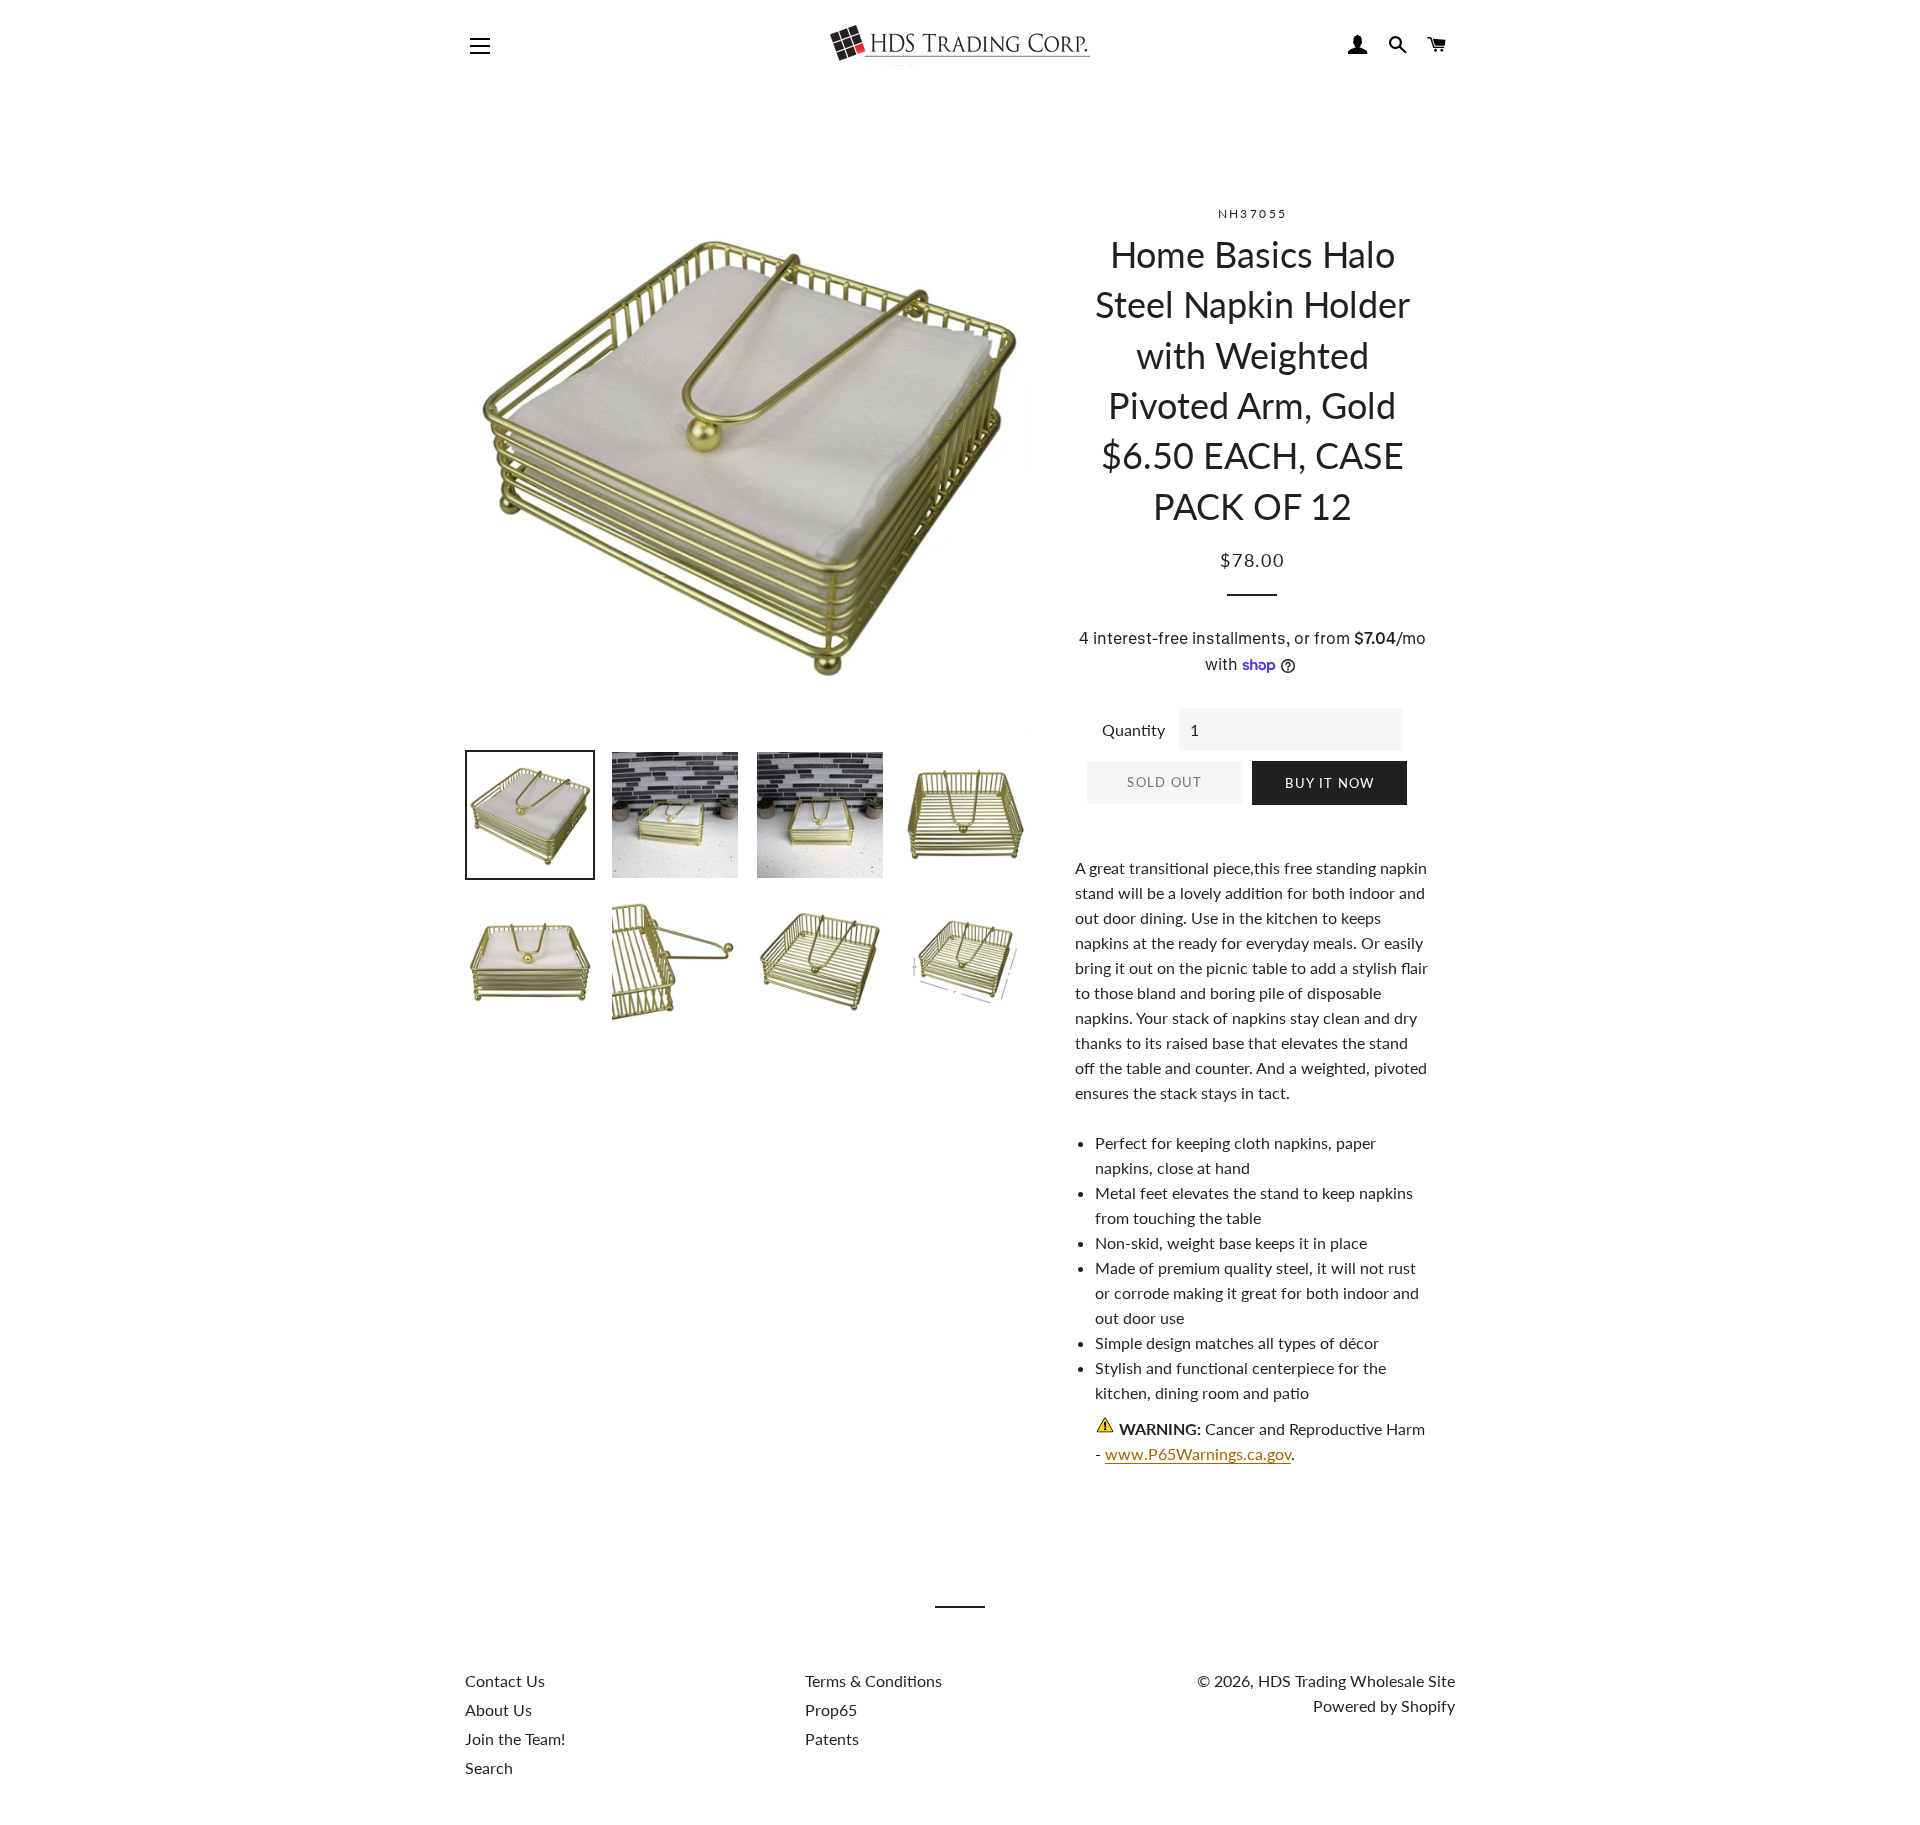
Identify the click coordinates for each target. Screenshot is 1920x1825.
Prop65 (831, 1709)
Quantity (1133, 729)
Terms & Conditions (873, 1680)
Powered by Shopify (1384, 1705)
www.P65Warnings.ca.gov (1198, 1453)
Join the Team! (515, 1738)
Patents (832, 1738)
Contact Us (505, 1680)
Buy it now (1329, 783)
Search (489, 1767)
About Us (498, 1709)
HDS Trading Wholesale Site (1356, 1680)
